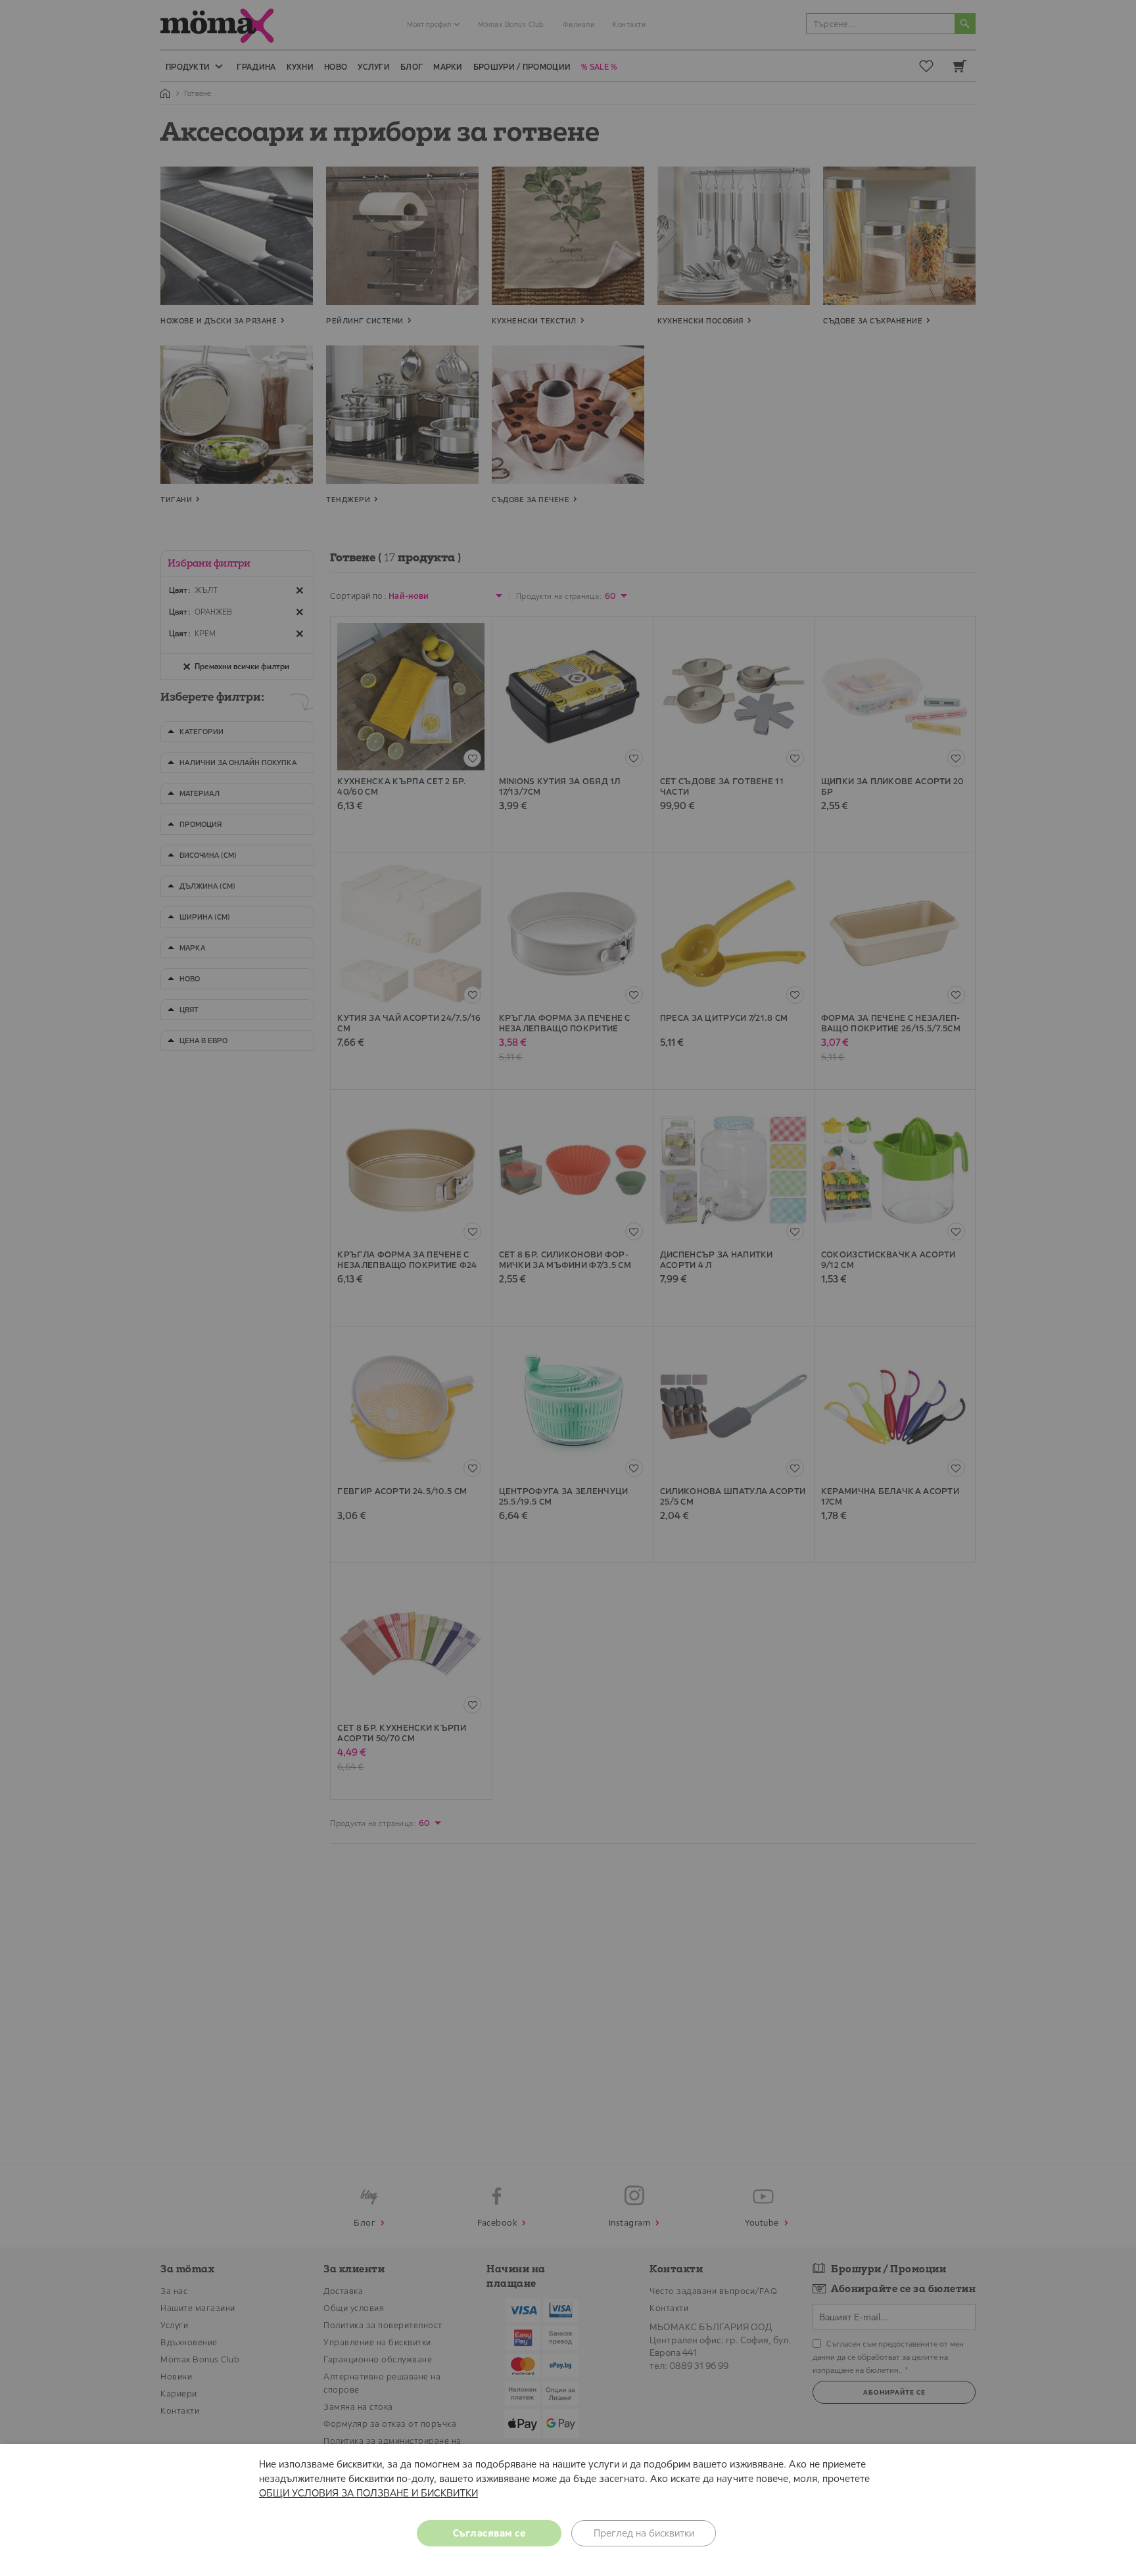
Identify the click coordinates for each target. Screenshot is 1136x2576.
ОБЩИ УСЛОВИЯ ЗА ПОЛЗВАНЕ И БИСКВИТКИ (368, 2493)
